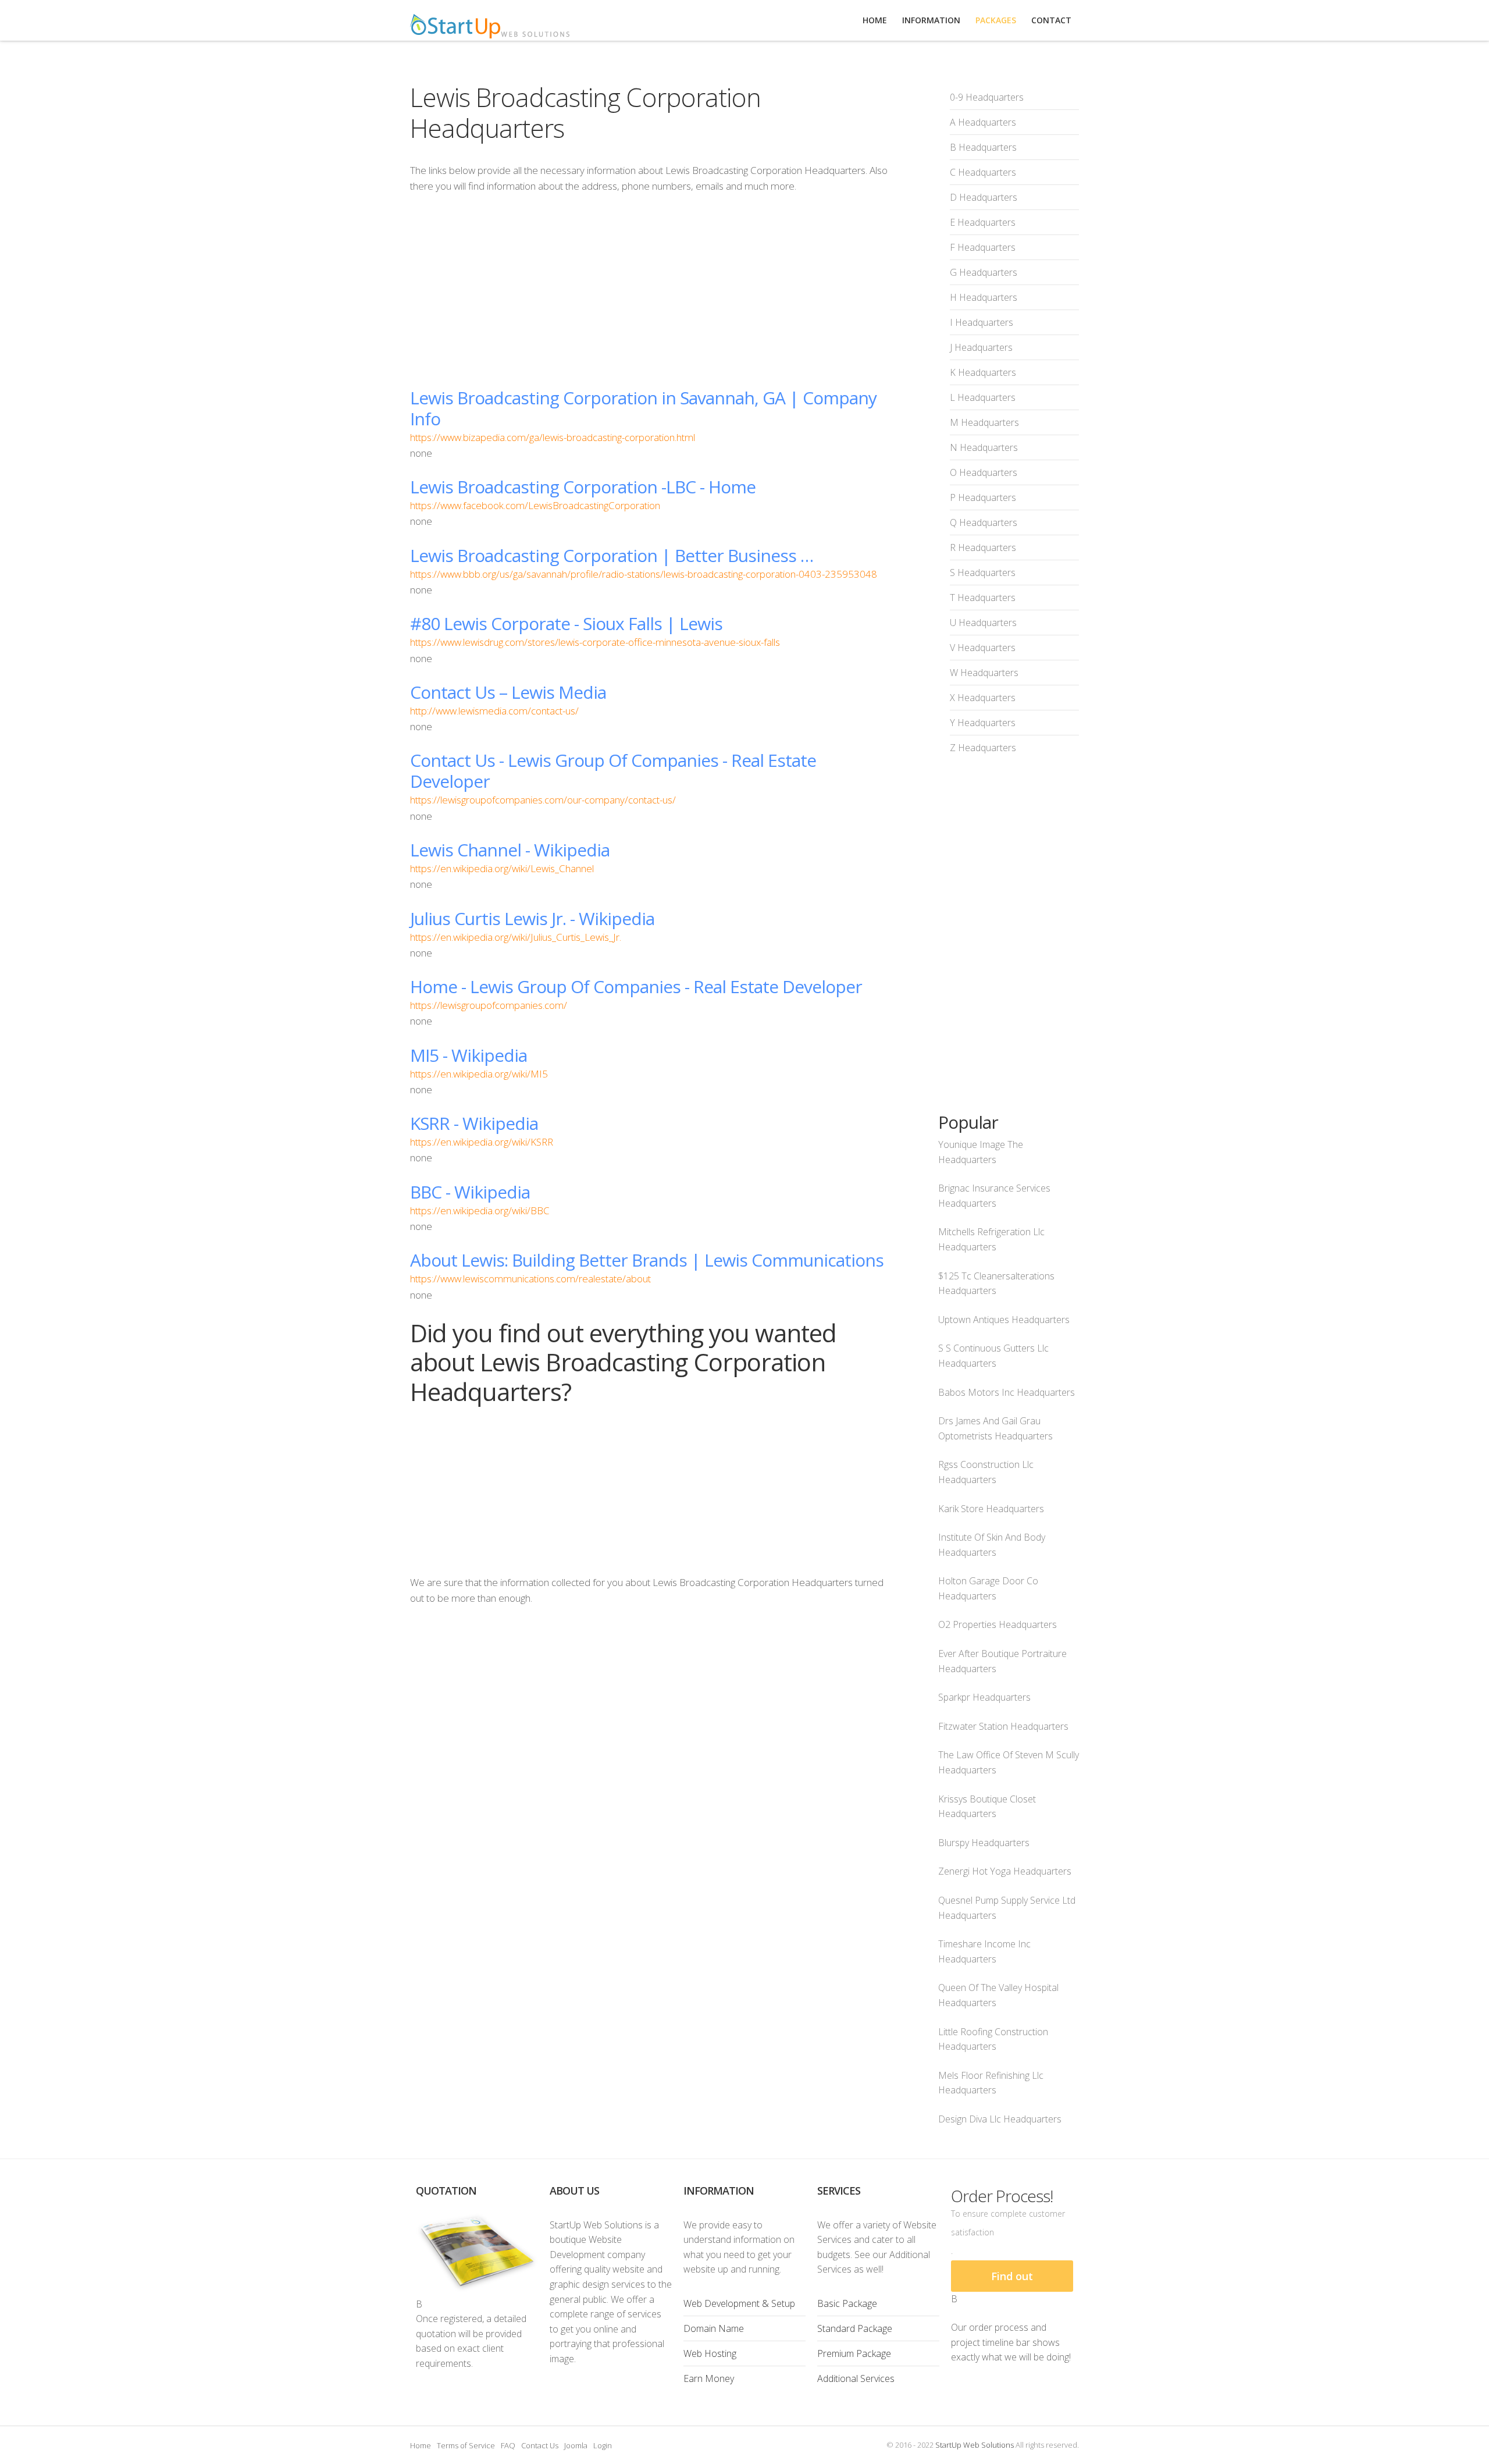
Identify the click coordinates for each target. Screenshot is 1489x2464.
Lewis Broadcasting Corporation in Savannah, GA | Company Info (643, 408)
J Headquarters (981, 347)
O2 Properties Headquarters (998, 1624)
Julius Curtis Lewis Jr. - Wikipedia (532, 918)
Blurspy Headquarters (984, 1843)
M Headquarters (984, 422)
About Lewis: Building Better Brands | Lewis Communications (647, 1260)
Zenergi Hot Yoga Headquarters (1005, 1871)
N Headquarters (984, 447)
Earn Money (709, 2378)
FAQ (508, 2445)
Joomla (576, 2445)
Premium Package (854, 2353)
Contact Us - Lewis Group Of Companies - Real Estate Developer (613, 771)
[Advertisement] (651, 290)
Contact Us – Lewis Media (508, 692)
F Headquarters (983, 247)
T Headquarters (983, 598)
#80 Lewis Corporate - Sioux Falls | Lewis (566, 623)
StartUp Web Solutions (975, 2445)
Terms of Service (466, 2445)
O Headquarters (984, 472)
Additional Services (856, 2378)
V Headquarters (983, 648)
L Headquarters (983, 397)
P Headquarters (983, 497)
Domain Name (714, 2328)
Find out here (1012, 2280)
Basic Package (847, 2303)
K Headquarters (983, 372)
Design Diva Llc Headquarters (1000, 2119)
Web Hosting (710, 2353)
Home (421, 2445)
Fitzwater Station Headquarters (1003, 1726)
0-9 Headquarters (987, 97)
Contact (1051, 20)
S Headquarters (983, 573)
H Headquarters (984, 297)
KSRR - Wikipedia (474, 1123)
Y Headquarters (983, 723)
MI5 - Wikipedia (469, 1055)
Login (603, 2445)
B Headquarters (983, 147)
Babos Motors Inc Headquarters (1007, 1392)
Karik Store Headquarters (991, 1509)
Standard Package (855, 2328)
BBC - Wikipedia (470, 1192)
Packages (996, 20)
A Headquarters (983, 122)
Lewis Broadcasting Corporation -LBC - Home (583, 487)
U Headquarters (983, 623)
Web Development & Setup (739, 2303)
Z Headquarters (983, 748)
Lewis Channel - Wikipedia (510, 850)
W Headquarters (984, 673)
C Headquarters (983, 172)
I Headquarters (982, 322)
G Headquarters (984, 272)
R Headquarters (983, 547)
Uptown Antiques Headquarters (1004, 1320)
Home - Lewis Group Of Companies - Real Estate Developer (636, 986)
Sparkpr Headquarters (984, 1697)
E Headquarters (983, 222)
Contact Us (540, 2445)
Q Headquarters (984, 522)
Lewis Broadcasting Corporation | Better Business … (612, 555)
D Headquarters (984, 197)
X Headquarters (983, 698)
